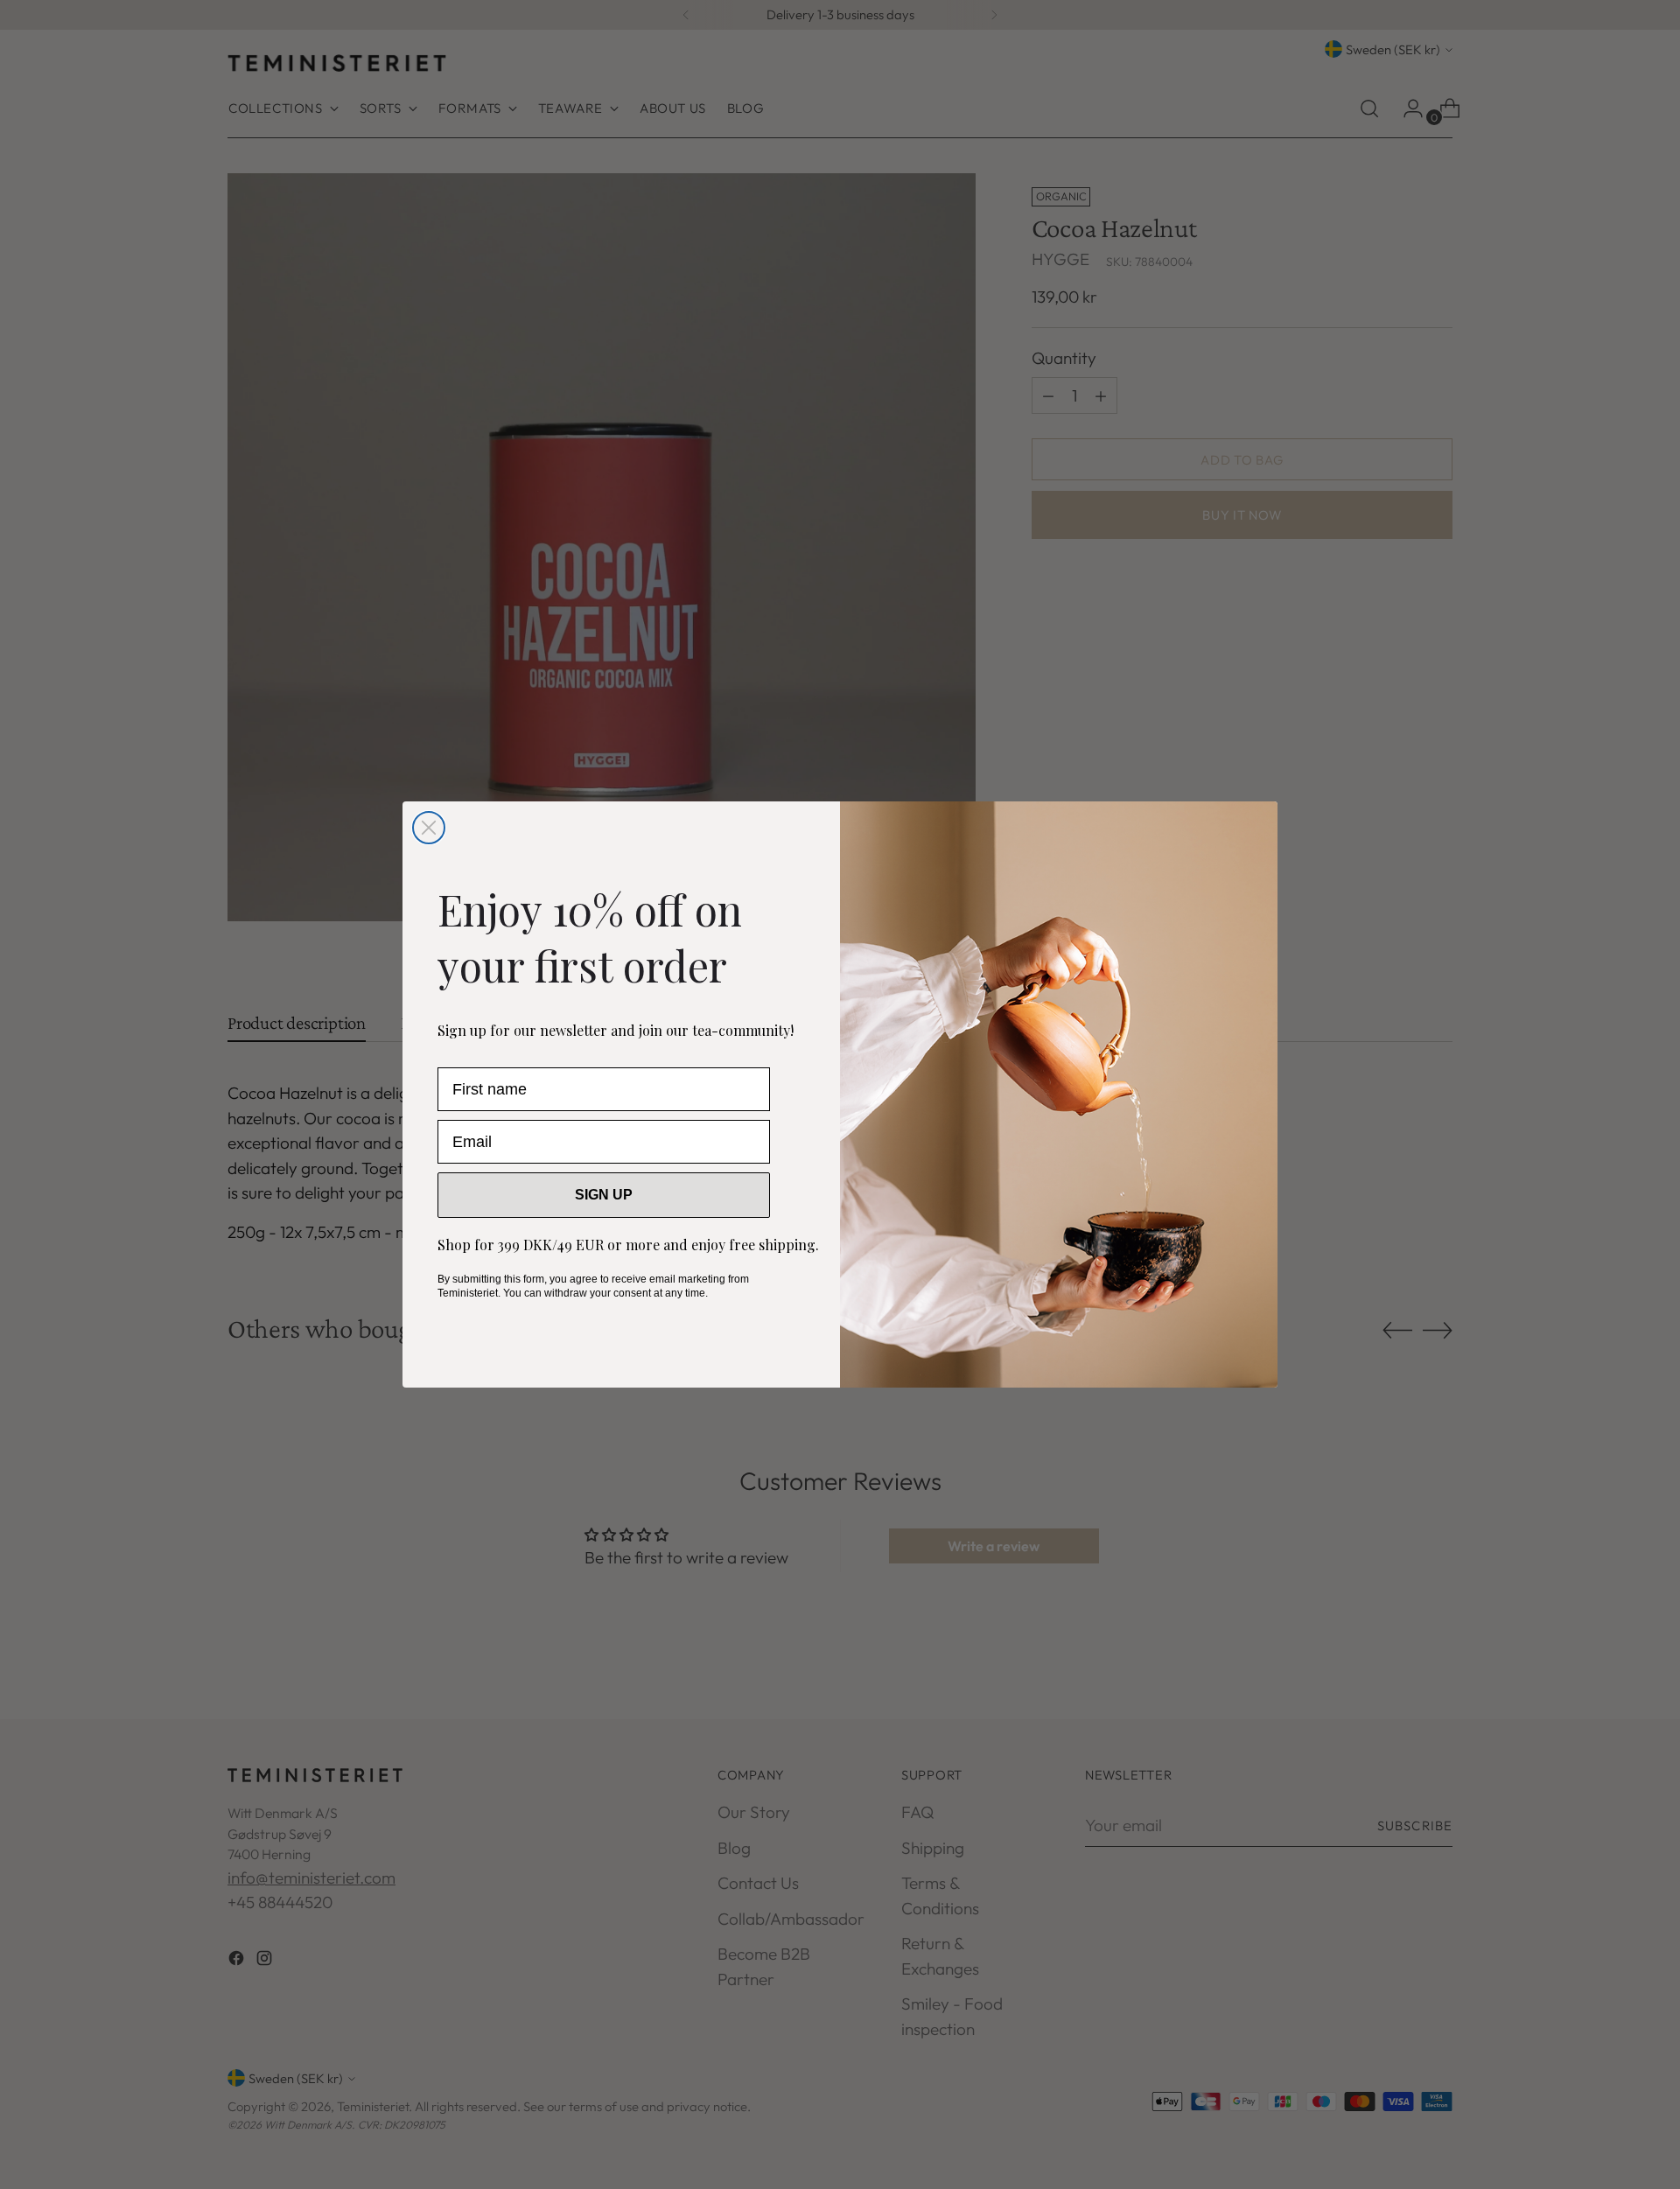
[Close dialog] (429, 828)
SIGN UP (604, 1195)
